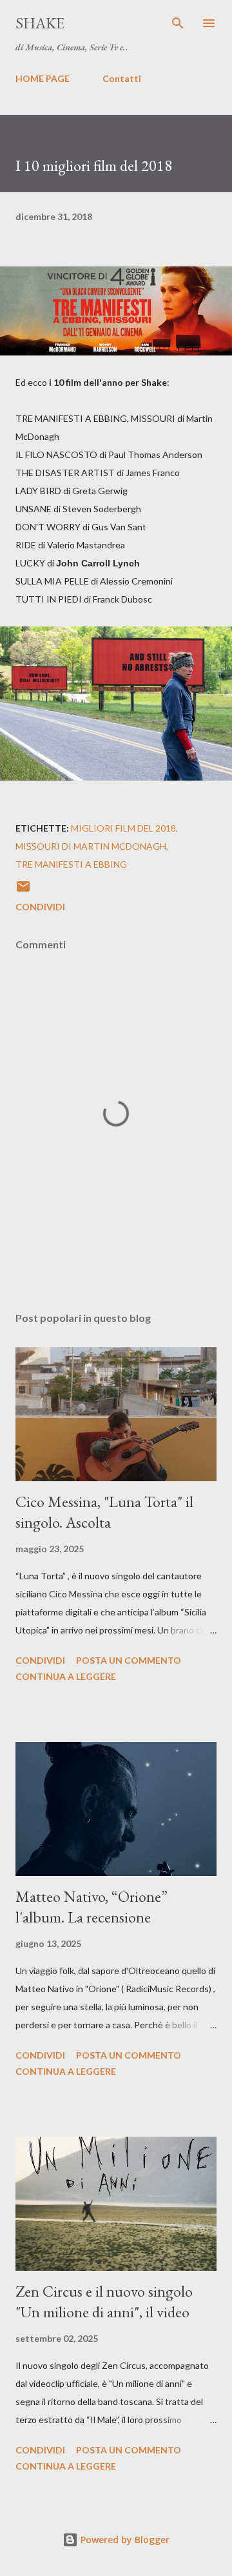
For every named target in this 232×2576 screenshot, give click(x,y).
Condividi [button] (40, 907)
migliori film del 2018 (123, 828)
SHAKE (40, 23)
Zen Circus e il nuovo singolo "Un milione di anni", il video (104, 2301)
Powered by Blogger (124, 2540)
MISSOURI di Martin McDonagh (91, 846)
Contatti (122, 78)
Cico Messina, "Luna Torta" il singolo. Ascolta (104, 1512)
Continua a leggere (66, 1676)
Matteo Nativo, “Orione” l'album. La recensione (92, 1907)
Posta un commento (129, 1660)
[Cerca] (178, 23)
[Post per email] (23, 891)
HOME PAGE (43, 78)
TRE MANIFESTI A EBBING (71, 864)
